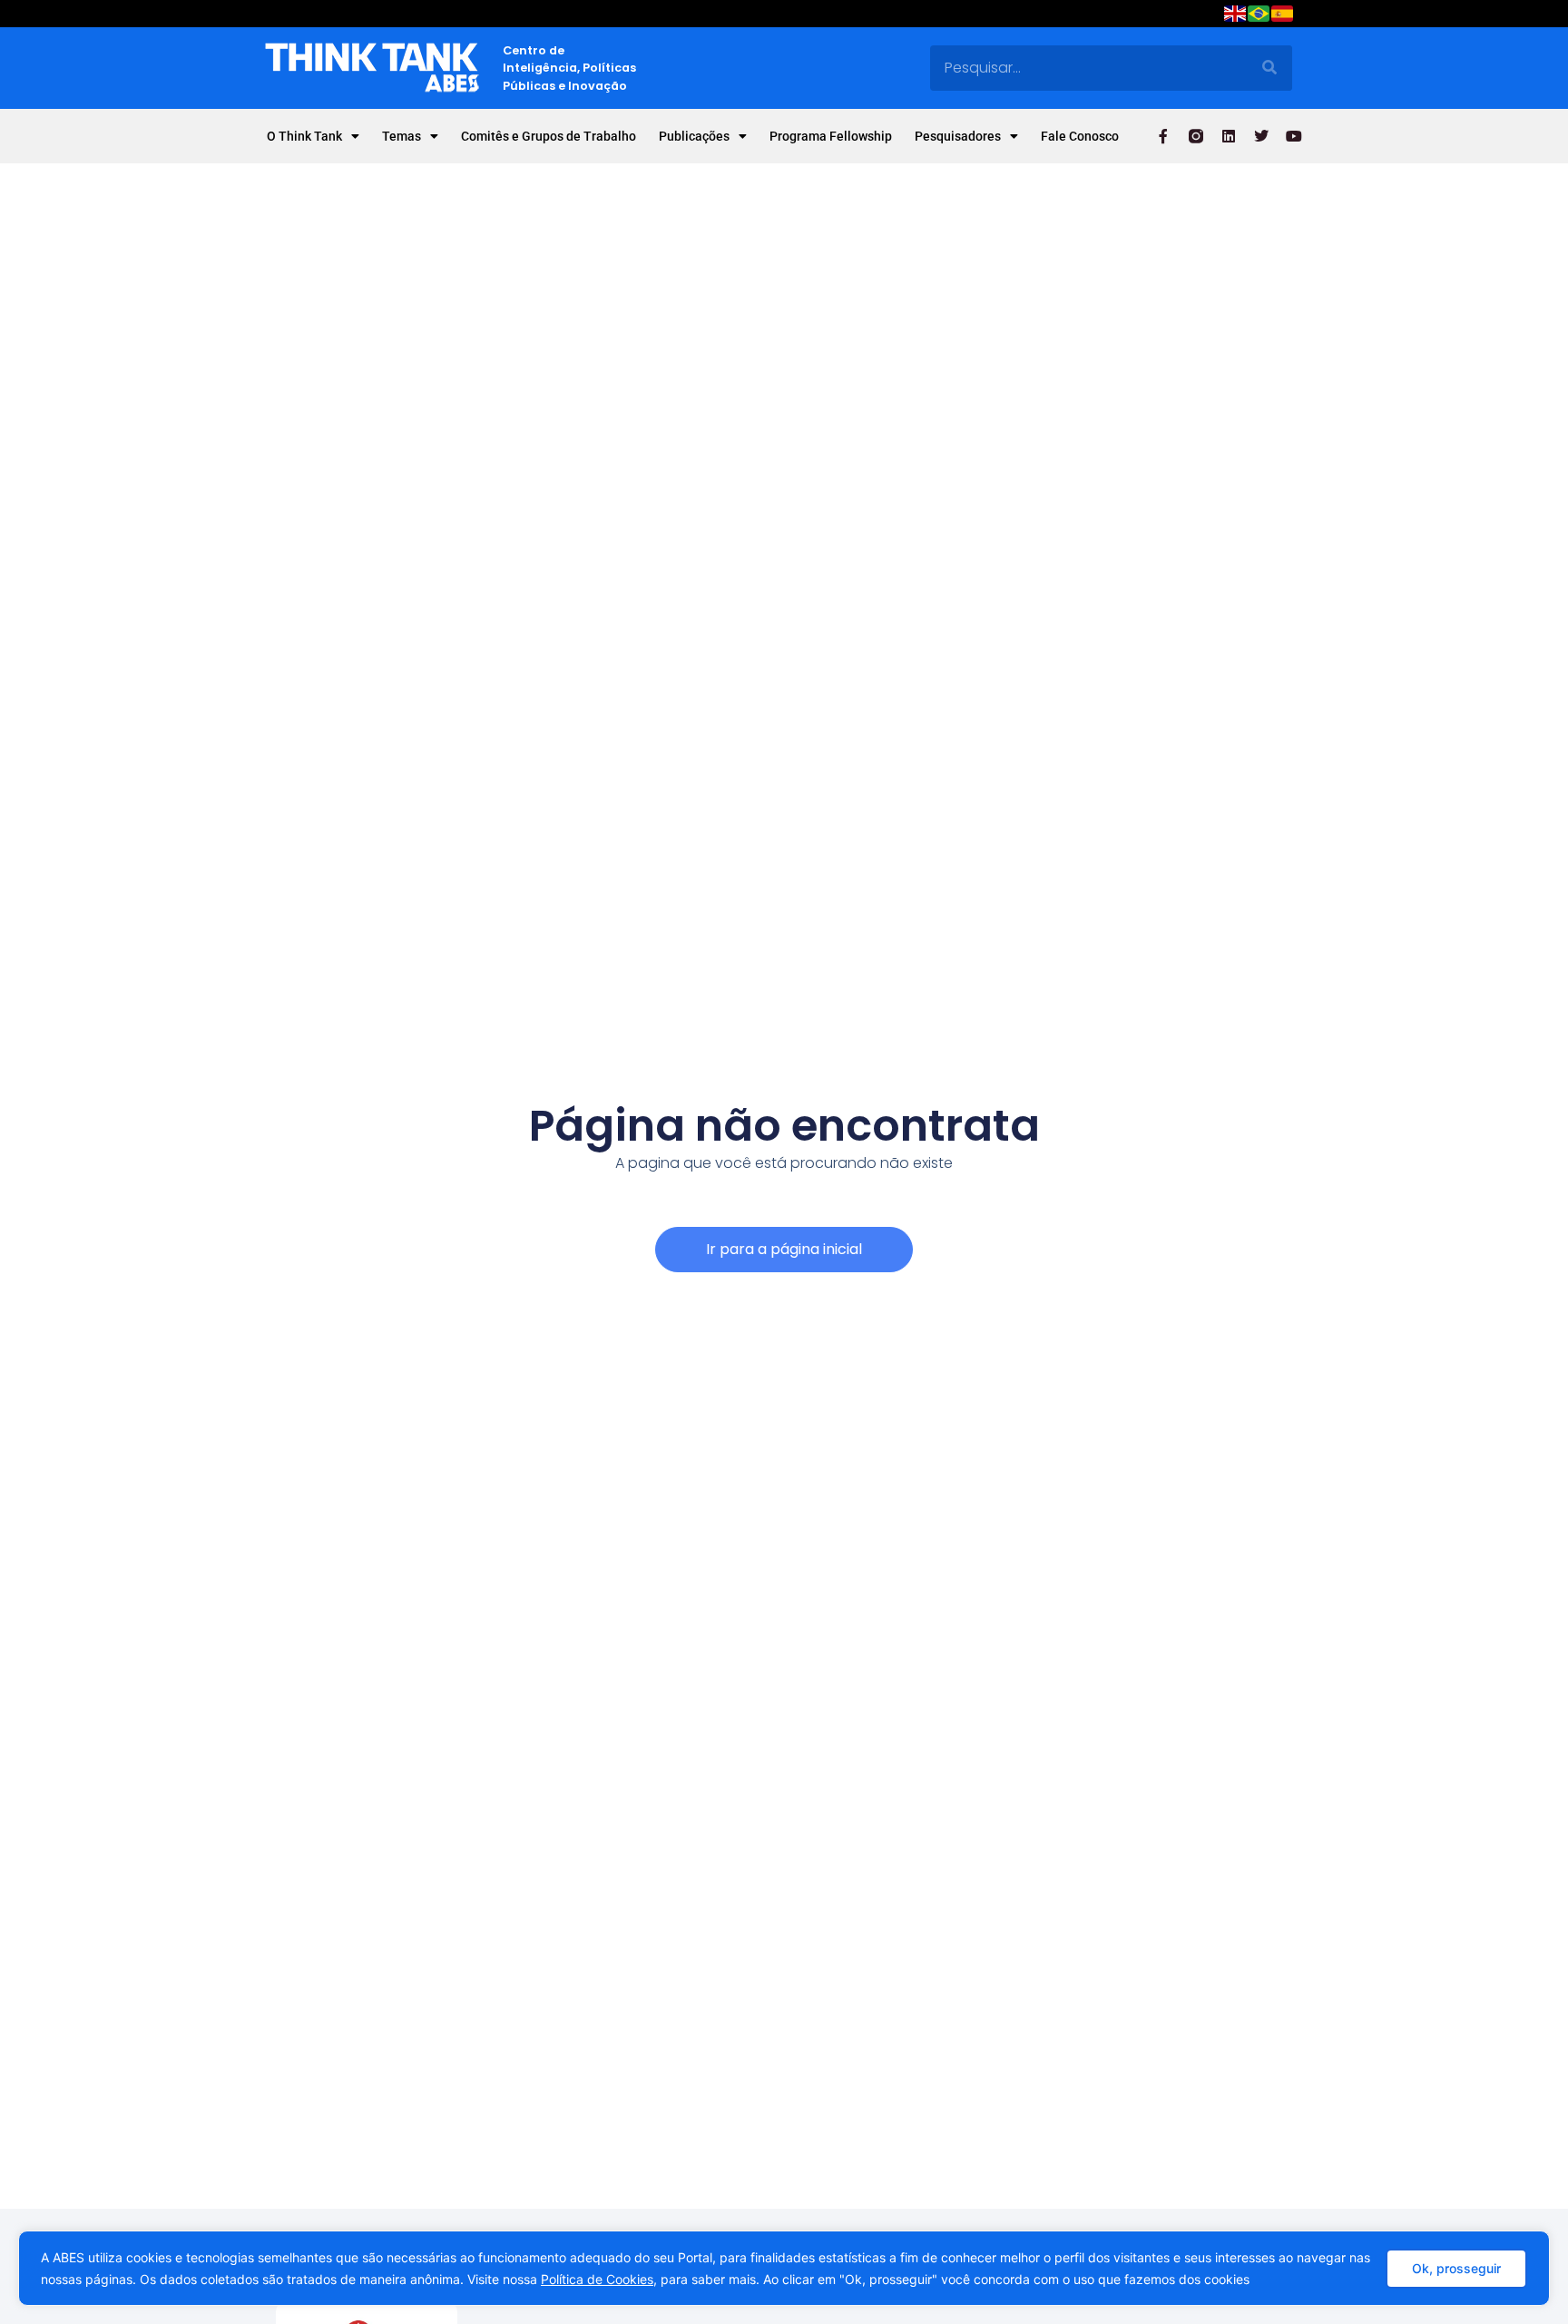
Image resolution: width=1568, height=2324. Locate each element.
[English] (1236, 16)
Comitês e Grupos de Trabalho (549, 136)
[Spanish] (1283, 16)
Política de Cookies (597, 2279)
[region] (784, 2268)
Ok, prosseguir (1456, 2268)
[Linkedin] (1229, 136)
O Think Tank (304, 136)
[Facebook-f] (1163, 136)
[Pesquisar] (1269, 68)
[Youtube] (1294, 136)
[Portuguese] (1259, 16)
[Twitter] (1261, 136)
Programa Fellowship (831, 136)
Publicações (694, 136)
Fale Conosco (1080, 136)
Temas (402, 136)
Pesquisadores (958, 136)
